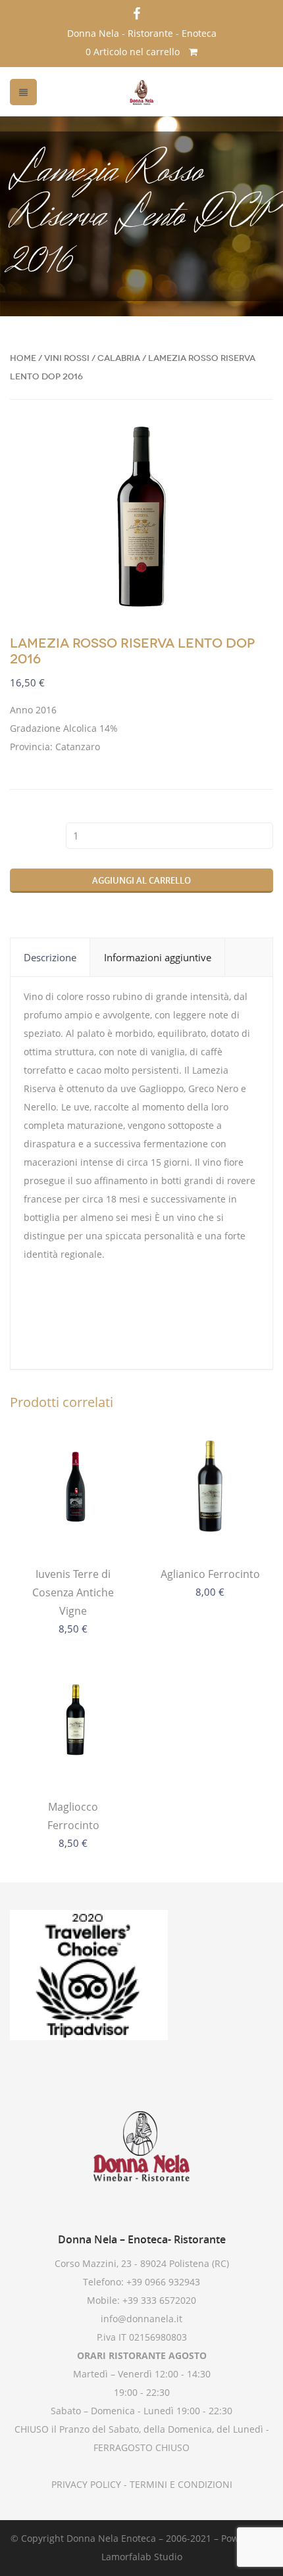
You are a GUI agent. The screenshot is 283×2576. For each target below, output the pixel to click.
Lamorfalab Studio (142, 2557)
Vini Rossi (67, 358)
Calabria (119, 358)
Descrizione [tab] (50, 957)
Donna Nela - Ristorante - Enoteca (142, 33)
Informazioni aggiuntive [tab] (158, 957)
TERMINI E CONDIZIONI (180, 2484)
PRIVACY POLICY (86, 2484)
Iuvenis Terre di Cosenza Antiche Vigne (73, 1592)
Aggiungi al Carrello (141, 880)
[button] (252, 447)
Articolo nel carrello (134, 52)
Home (23, 358)
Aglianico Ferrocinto (210, 1574)
